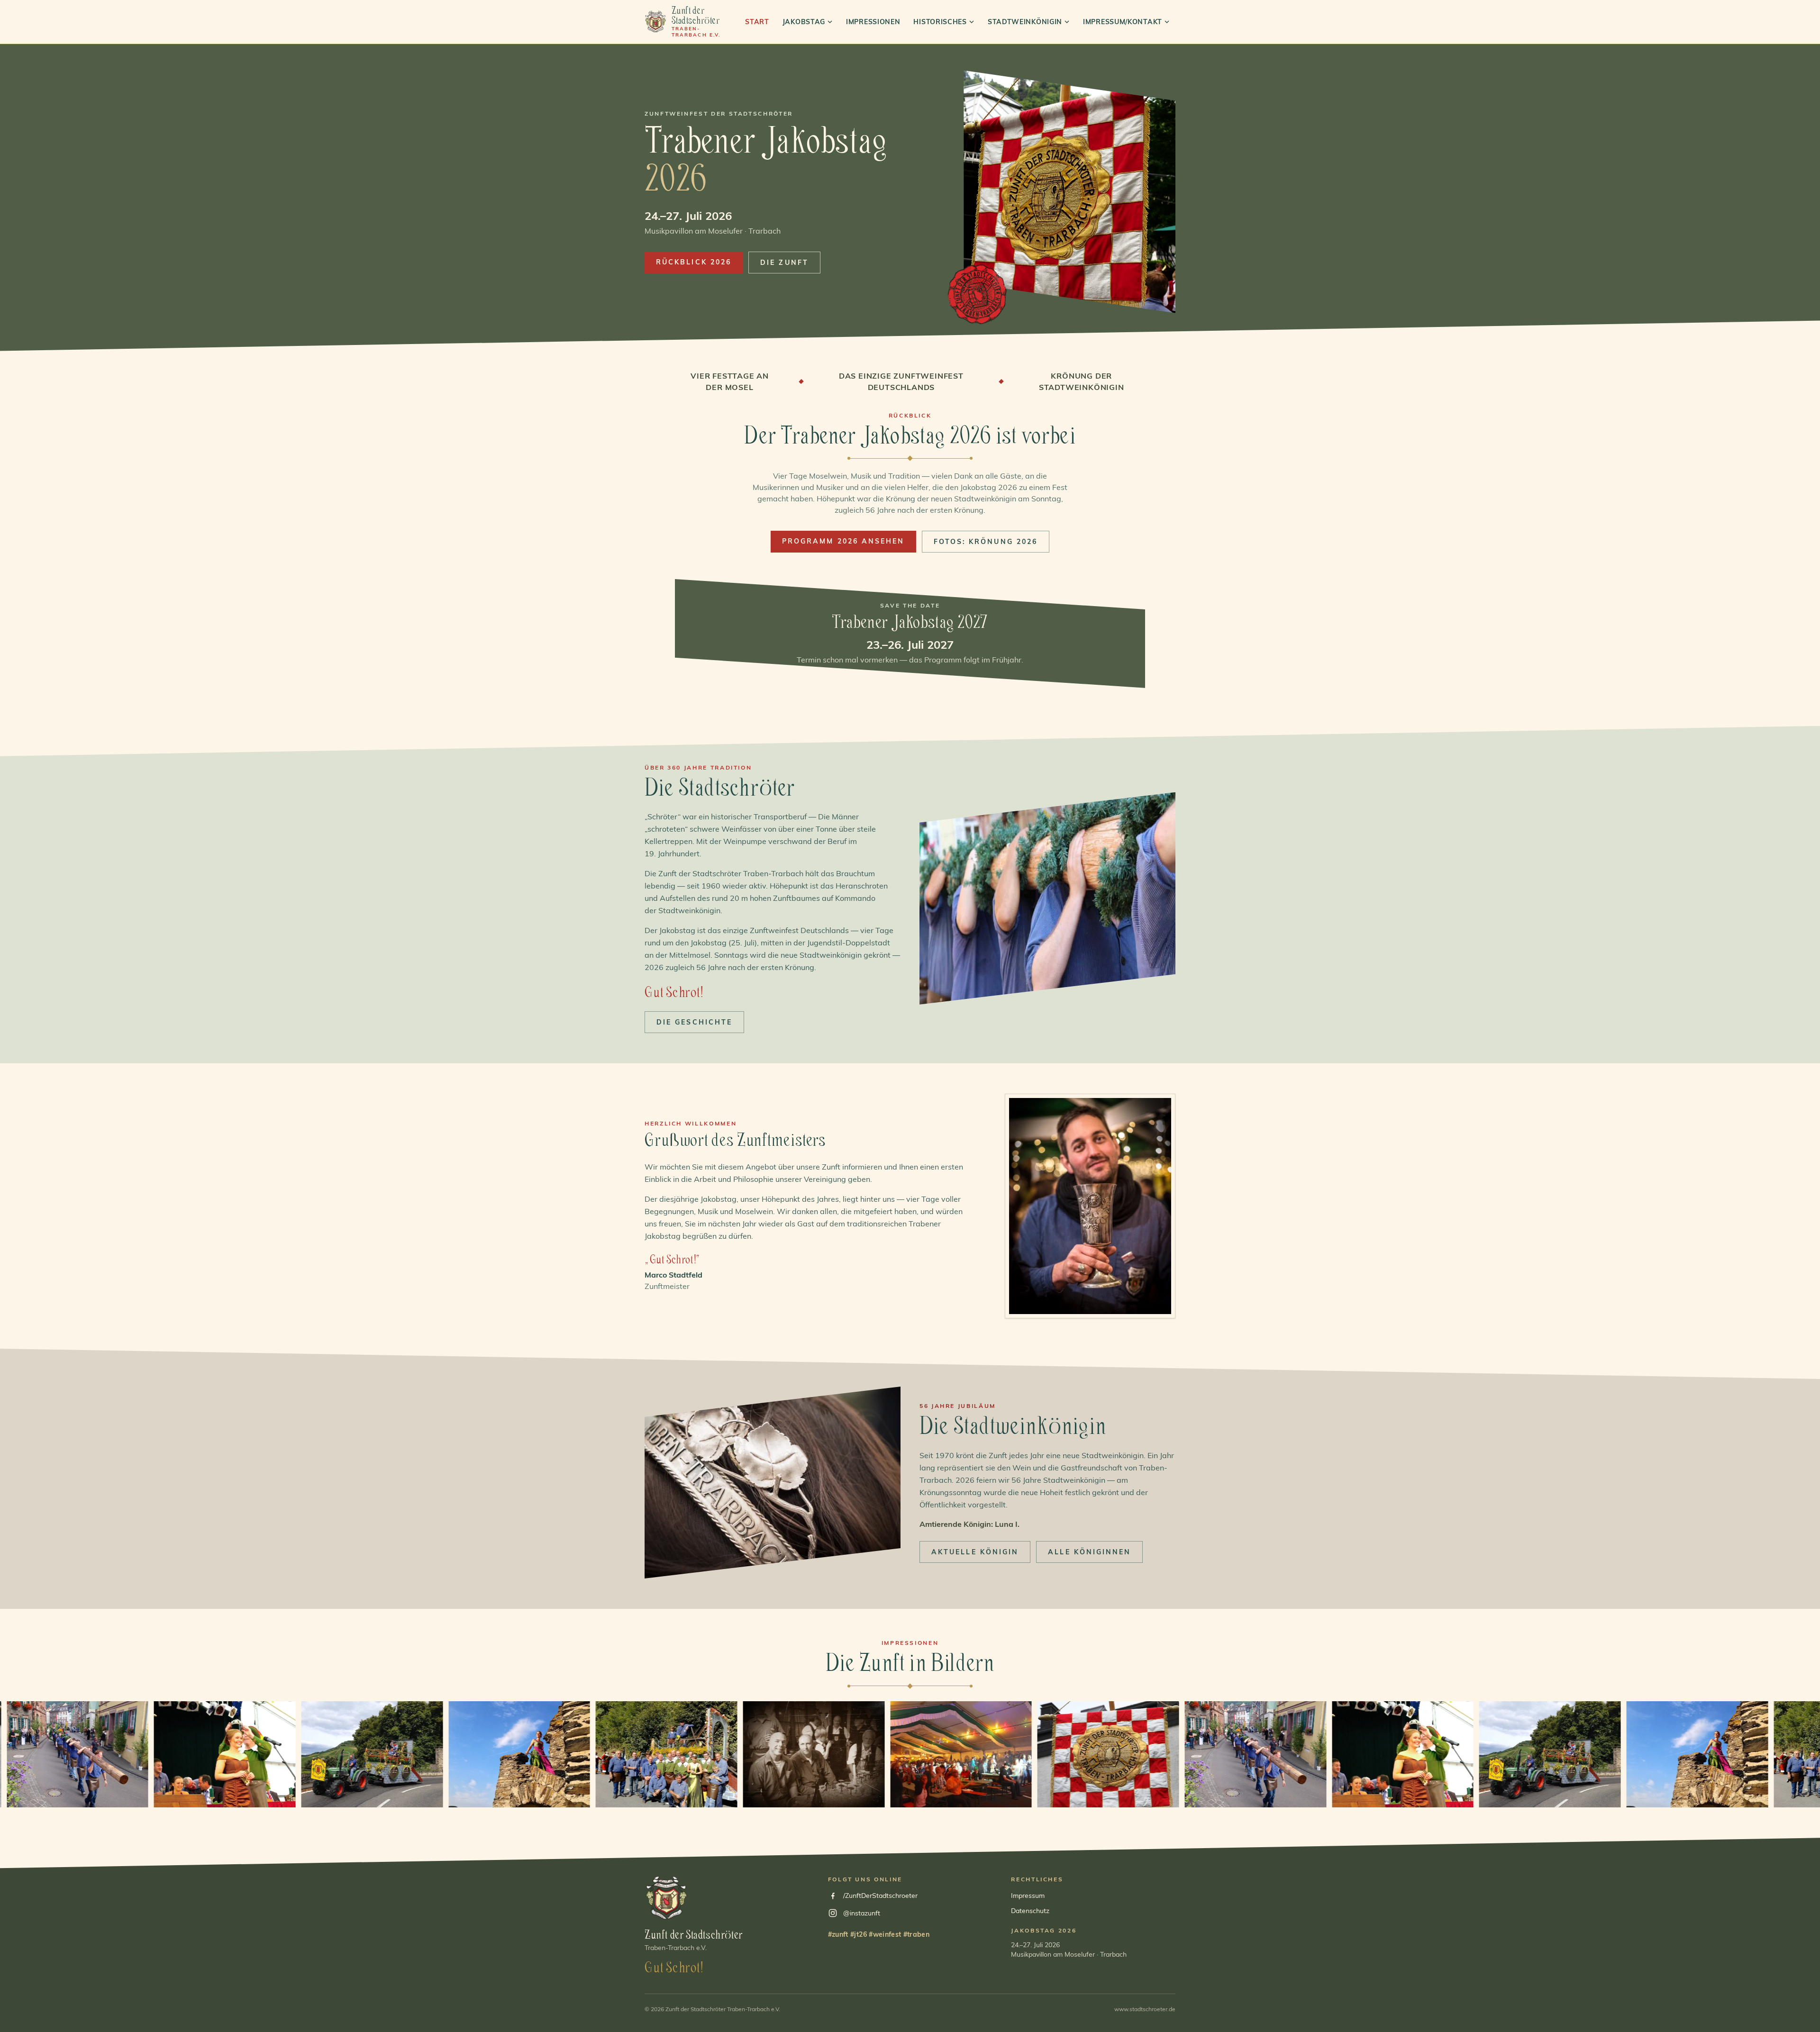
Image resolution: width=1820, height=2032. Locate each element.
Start (757, 22)
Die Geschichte (694, 1022)
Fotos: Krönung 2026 (986, 542)
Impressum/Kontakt (1123, 22)
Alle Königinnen (1089, 1552)
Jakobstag (804, 22)
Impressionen (873, 22)
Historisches (940, 22)
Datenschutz (1030, 1911)
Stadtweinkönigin (1025, 22)
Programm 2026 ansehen (843, 541)
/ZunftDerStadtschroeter (880, 1896)
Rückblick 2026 (694, 262)
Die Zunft (784, 263)
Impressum (1028, 1896)
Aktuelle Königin (975, 1552)
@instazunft (862, 1913)
